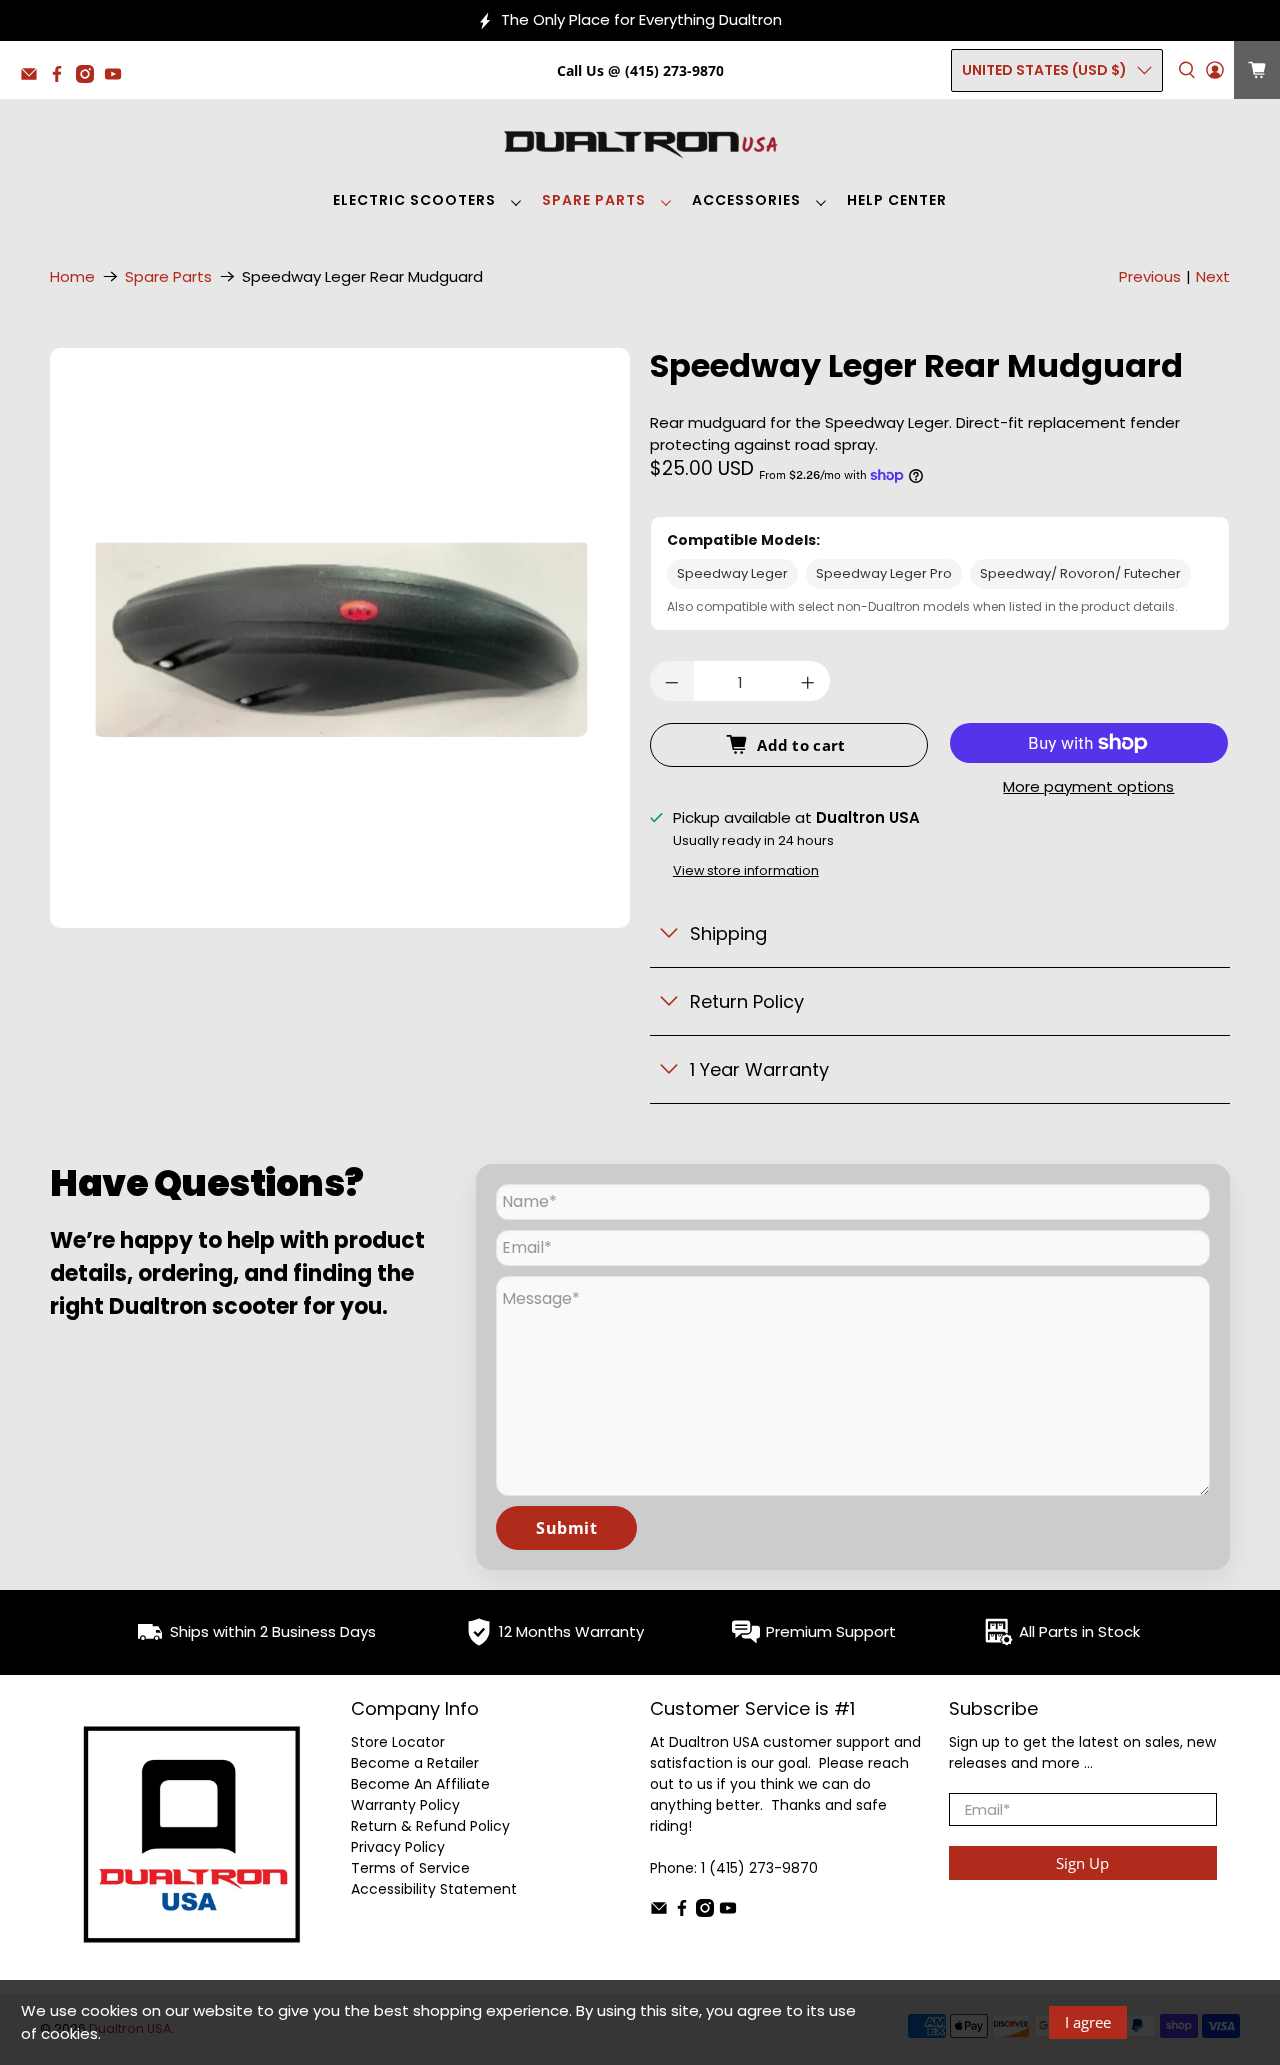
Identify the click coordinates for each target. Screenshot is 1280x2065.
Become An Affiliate (420, 1784)
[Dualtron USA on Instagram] (90, 77)
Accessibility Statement (434, 1889)
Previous (1150, 276)
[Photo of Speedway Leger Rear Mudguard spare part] (340, 638)
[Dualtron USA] (640, 142)
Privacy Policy (398, 1847)
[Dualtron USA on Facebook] (62, 77)
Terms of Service (410, 1868)
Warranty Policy (405, 1805)
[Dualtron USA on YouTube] (118, 77)
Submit (566, 1528)
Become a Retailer (415, 1763)
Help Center (897, 200)
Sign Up (1082, 1863)
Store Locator (398, 1742)
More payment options (1088, 787)
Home (72, 276)
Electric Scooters (414, 200)
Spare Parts (594, 200)
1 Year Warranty (759, 1069)
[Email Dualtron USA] (34, 77)
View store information (746, 870)
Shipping (728, 933)
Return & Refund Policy (430, 1826)
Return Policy (747, 1001)
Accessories (746, 200)
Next (1213, 276)
